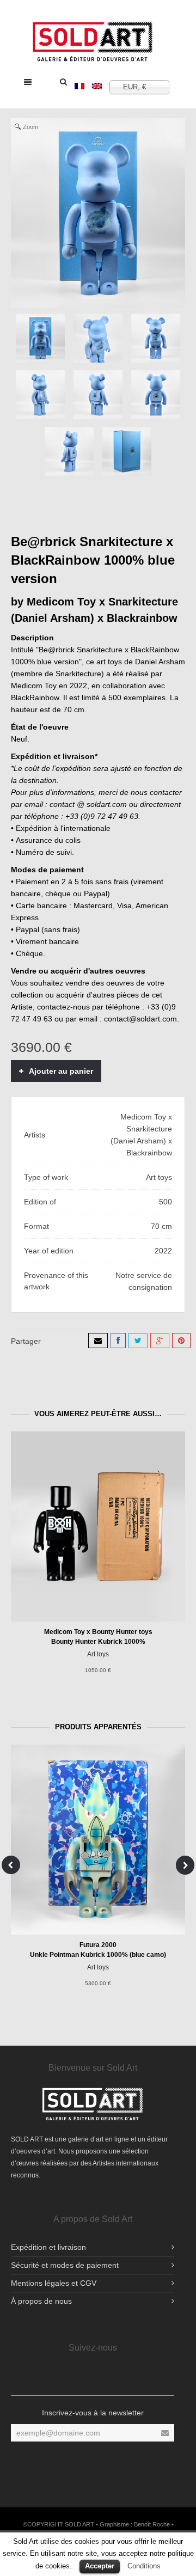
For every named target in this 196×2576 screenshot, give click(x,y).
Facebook (40, 2376)
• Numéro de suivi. (42, 852)
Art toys (98, 1654)
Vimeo (144, 2376)
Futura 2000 (98, 1945)
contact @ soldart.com (88, 804)
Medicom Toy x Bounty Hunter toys (98, 1632)
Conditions (144, 2566)
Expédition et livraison (48, 2247)
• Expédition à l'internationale (61, 828)
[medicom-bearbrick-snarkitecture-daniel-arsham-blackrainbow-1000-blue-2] (98, 338)
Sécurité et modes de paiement (65, 2265)
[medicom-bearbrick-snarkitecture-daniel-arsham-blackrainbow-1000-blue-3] (156, 338)
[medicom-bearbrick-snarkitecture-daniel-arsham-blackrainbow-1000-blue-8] (127, 451)
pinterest (123, 2376)
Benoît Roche (152, 2524)
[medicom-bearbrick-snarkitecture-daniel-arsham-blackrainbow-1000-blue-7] (69, 451)
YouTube (82, 2376)
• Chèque (27, 953)
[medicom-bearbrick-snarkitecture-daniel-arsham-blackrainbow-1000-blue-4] (40, 395)
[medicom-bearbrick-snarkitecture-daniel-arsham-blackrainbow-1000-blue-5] (98, 395)
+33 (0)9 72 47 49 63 (102, 816)
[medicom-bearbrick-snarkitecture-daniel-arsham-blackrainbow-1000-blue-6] (156, 395)
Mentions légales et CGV (54, 2283)
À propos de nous (41, 2301)
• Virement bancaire (45, 941)
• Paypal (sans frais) (45, 929)
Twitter (102, 2376)
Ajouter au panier (61, 1071)
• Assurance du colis (46, 840)
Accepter (100, 2566)
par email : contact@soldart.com (121, 1019)
